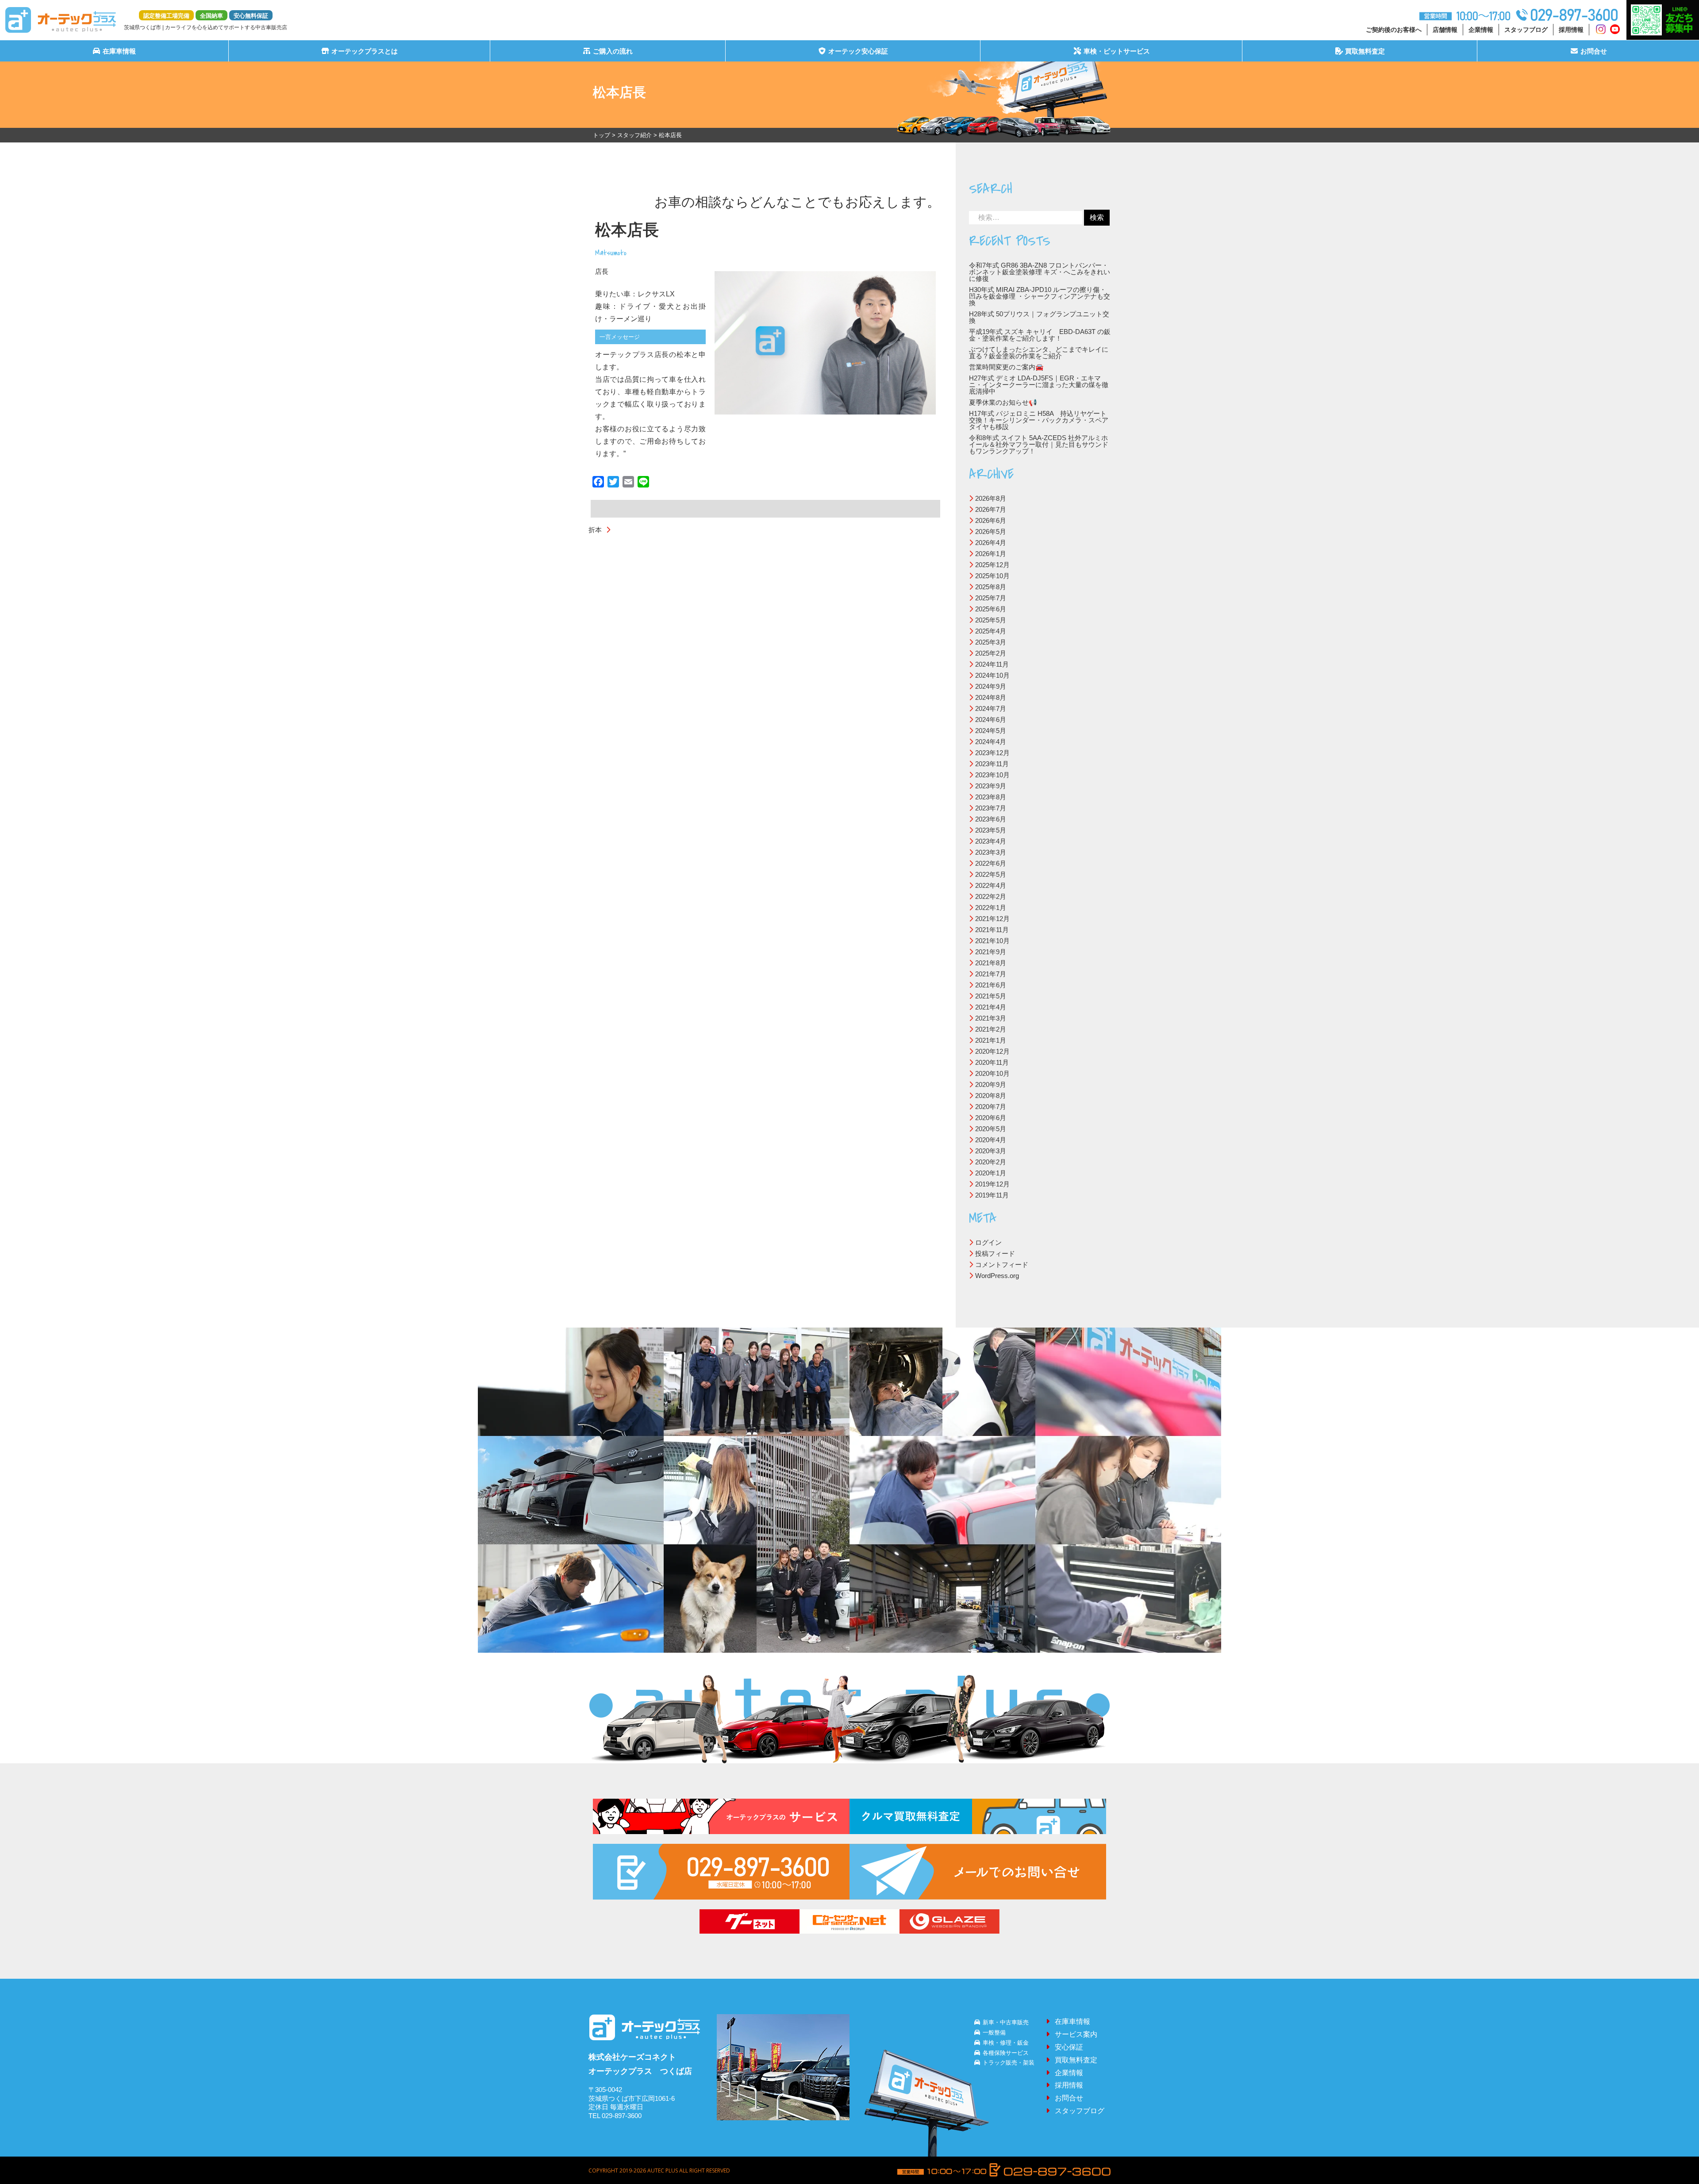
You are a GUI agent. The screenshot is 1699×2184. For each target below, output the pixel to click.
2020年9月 (991, 1084)
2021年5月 (991, 996)
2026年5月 (991, 532)
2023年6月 (991, 819)
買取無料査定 (1365, 51)
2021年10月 (992, 941)
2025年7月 (991, 598)
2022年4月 (991, 885)
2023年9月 (991, 786)
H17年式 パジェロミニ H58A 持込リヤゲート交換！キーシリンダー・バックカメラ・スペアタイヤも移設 (1039, 420)
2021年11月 (992, 930)
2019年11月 (992, 1195)
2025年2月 (991, 653)
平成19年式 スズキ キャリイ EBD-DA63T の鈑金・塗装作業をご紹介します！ (1040, 335)
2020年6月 (991, 1118)
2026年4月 (991, 543)
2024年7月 (991, 708)
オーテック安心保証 (858, 51)
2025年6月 (991, 609)
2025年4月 (991, 631)
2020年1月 (991, 1173)
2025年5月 (991, 620)
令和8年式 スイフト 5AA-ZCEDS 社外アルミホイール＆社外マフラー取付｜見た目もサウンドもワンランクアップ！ (1039, 444)
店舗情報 (1445, 30)
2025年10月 (992, 576)
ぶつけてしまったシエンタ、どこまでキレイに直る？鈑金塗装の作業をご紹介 (1039, 353)
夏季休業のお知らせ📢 (1003, 402)
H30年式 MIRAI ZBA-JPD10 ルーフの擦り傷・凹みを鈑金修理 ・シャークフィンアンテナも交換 (1040, 296)
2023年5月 (991, 830)
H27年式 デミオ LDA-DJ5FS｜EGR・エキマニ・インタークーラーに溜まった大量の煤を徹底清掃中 (1039, 385)
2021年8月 (991, 963)
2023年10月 (992, 775)
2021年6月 (991, 985)
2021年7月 (991, 974)
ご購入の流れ (613, 51)
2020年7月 (991, 1107)
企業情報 (1481, 30)
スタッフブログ (1526, 30)
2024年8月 (991, 697)
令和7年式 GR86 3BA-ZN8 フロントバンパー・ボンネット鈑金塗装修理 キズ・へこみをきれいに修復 (1040, 272)
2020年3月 (991, 1151)
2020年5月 (991, 1129)
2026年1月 (991, 554)
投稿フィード (995, 1253)
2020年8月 (991, 1096)
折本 (595, 530)
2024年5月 (991, 731)
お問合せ (1594, 51)
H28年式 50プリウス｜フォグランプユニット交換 (1039, 317)
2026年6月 (991, 520)
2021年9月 (991, 952)
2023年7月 (991, 808)
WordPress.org (997, 1276)
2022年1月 (991, 908)
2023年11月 (992, 764)
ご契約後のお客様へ (1394, 30)
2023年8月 (991, 797)
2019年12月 (992, 1184)
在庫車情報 (119, 51)
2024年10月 (992, 675)
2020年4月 (991, 1140)
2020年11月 (992, 1062)
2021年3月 (991, 1018)
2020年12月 (992, 1051)
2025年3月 (991, 642)
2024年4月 (991, 742)
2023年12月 (992, 753)
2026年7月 (991, 509)
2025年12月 (992, 565)
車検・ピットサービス (1117, 51)
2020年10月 (992, 1073)
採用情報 (1571, 30)
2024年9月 (991, 686)
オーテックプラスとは (365, 51)
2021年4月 (991, 1007)
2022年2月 (991, 896)
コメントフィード (1002, 1265)
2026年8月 (991, 498)
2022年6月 (991, 863)
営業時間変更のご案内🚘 (1006, 367)
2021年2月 (991, 1029)
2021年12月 (992, 919)
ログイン (988, 1242)
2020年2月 (991, 1162)
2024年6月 (991, 720)
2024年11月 (992, 664)
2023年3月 (991, 852)
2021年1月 (991, 1040)
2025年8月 (991, 587)
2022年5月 (991, 874)
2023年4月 (991, 841)
